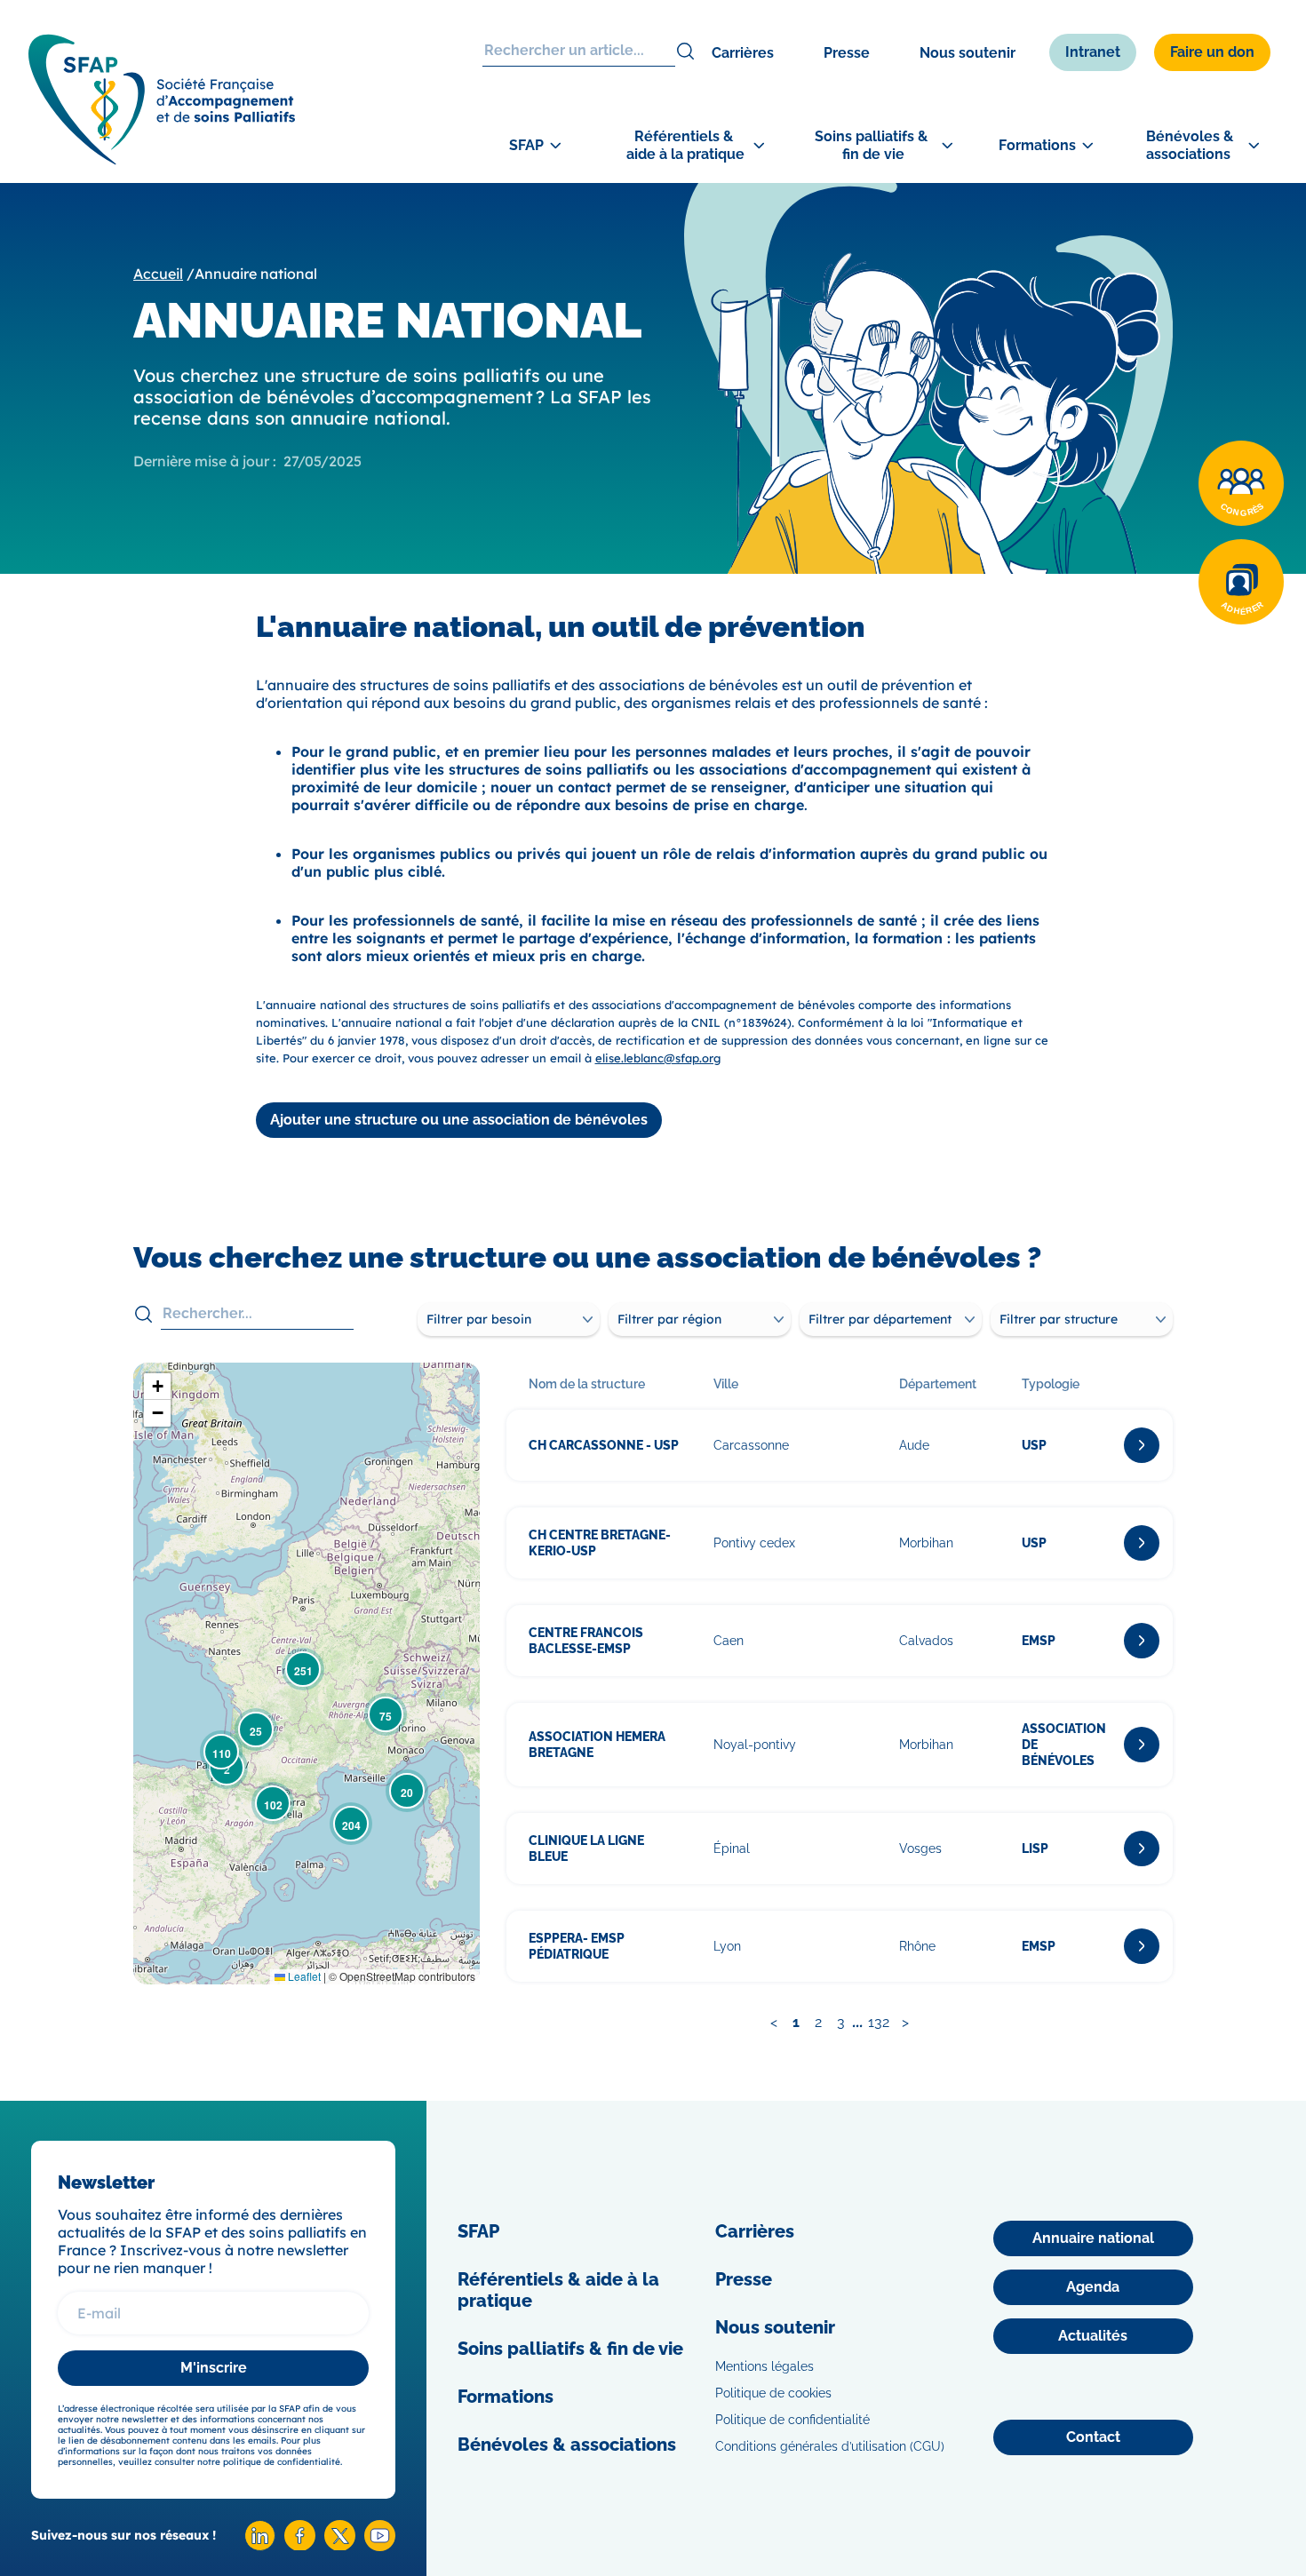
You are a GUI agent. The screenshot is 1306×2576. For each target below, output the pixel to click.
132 (879, 2022)
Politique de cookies (773, 2393)
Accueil (158, 274)
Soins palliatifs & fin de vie (570, 2349)
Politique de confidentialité (792, 2420)
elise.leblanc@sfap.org (658, 1058)
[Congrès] (1241, 483)
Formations (506, 2397)
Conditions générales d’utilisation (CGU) (830, 2446)
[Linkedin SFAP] (260, 2546)
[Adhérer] (1241, 582)
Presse (847, 53)
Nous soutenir (968, 53)
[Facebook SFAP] (300, 2545)
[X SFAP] (340, 2545)
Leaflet (303, 1976)
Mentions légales (764, 2366)
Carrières (743, 53)
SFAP (478, 2231)
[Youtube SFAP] (380, 2546)
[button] (407, 1791)
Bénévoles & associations (567, 2445)
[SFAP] (162, 159)
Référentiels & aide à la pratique (558, 2290)
